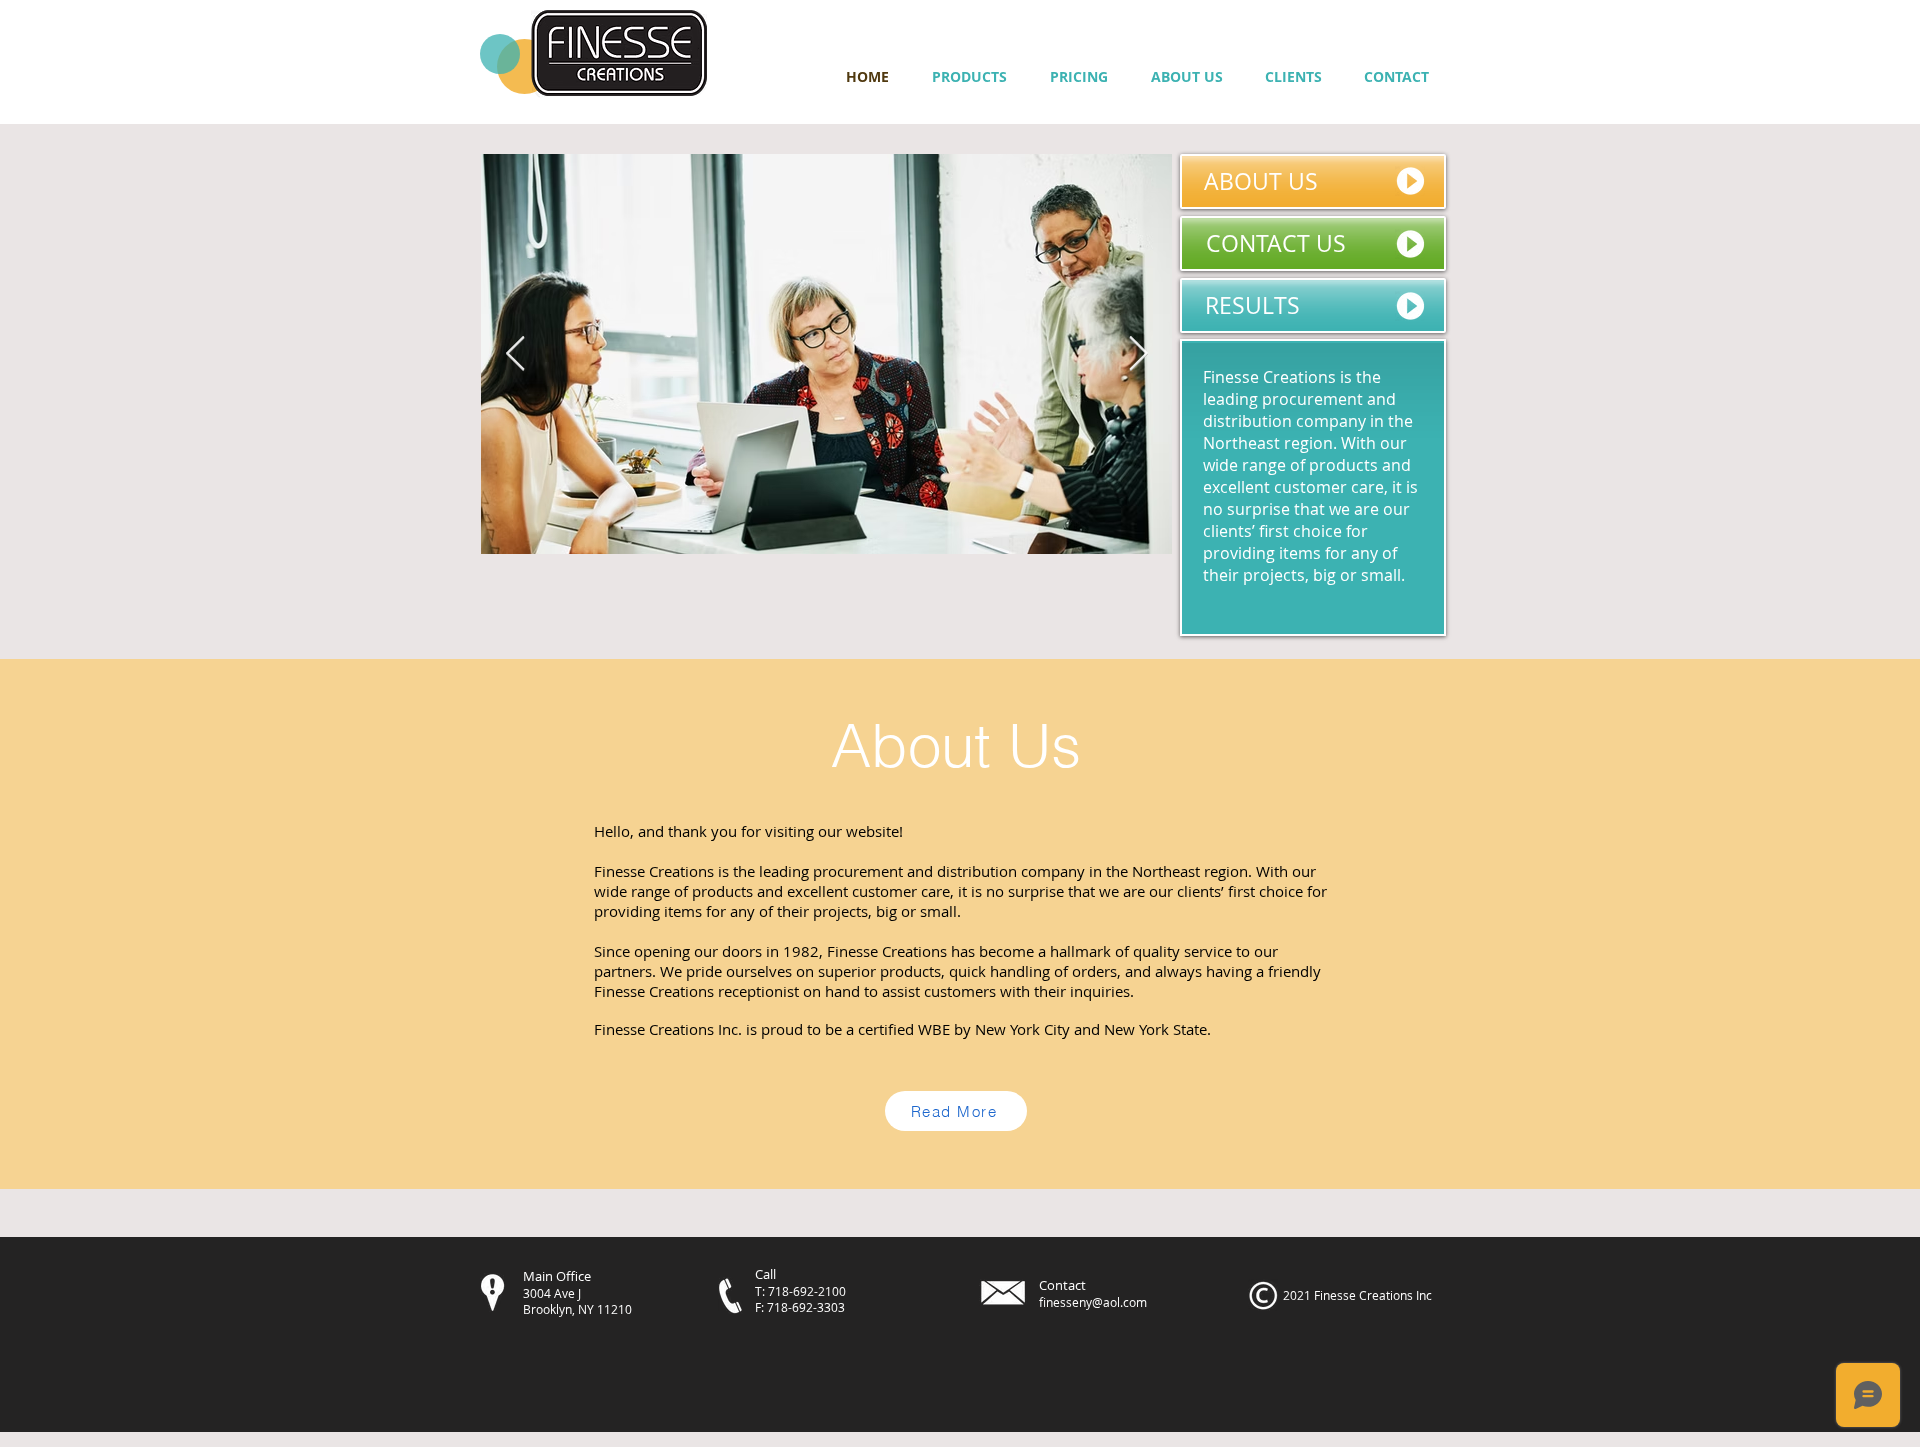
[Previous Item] (515, 353)
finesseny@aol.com (1093, 1302)
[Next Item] (1138, 353)
